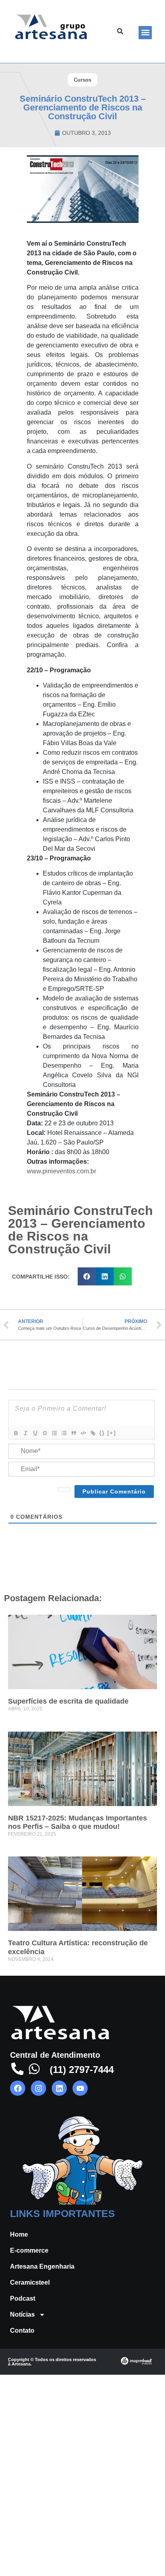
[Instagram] (38, 2088)
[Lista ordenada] (54, 1433)
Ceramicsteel (30, 2282)
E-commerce (29, 2250)
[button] (145, 33)
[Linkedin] (59, 2088)
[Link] (93, 1433)
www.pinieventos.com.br (61, 1171)
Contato (22, 2330)
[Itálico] (25, 1433)
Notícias (22, 2314)
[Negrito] (16, 1433)
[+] (112, 1433)
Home (19, 2234)
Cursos (82, 80)
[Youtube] (80, 2088)
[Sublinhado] (35, 1433)
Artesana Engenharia (42, 2266)
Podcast (23, 2298)
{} (102, 1433)
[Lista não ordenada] (64, 1433)
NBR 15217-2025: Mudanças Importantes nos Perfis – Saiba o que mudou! (77, 1822)
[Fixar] (44, 1433)
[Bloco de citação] (73, 1433)
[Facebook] (18, 2088)
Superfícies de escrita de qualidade (68, 1701)
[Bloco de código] (83, 1433)
